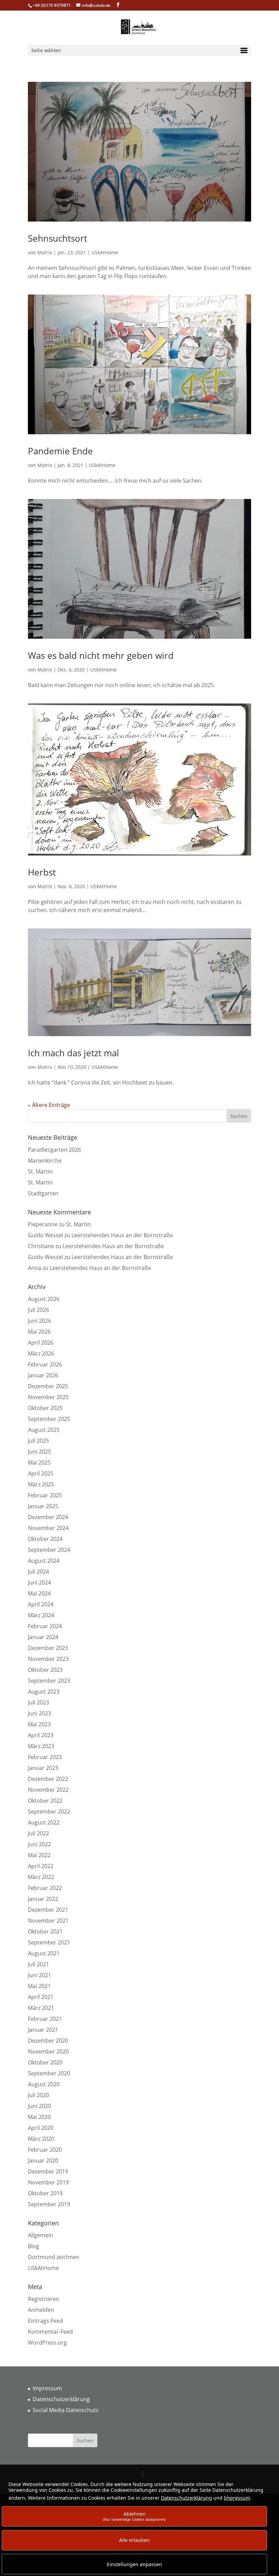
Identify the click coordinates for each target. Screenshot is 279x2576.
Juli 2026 (38, 1310)
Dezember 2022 (48, 1779)
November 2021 (48, 1921)
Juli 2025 (38, 1441)
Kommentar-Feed (50, 2332)
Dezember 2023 (48, 1648)
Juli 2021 (38, 1964)
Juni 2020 (39, 2106)
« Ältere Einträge (49, 1105)
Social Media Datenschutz (65, 2410)
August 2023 (44, 1692)
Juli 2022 (38, 1833)
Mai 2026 (39, 1332)
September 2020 (49, 2073)
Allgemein (40, 2235)
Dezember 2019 (48, 2171)
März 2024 (41, 1615)
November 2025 (48, 1397)
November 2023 (48, 1659)
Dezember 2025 (48, 1386)
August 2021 (44, 1953)
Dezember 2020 (48, 2041)
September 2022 (49, 1812)
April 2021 (41, 1997)
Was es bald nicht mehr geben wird (101, 655)
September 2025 (49, 1419)
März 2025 (41, 1484)
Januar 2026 (43, 1375)
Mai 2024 (39, 1593)
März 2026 (41, 1353)
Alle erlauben (134, 2540)
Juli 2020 (38, 2095)
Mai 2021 (39, 1986)
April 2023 (41, 1735)
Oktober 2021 (45, 1931)
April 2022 (41, 1866)
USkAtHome (105, 252)
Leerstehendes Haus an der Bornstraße (122, 1235)
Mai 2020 (39, 2117)
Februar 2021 (45, 2019)
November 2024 (48, 1528)
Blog (34, 2246)
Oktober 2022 (45, 1801)
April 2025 (41, 1473)
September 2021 (49, 1942)
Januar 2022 (43, 1899)
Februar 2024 (45, 1626)
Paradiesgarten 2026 (54, 1150)
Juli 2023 (38, 1702)
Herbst (42, 872)
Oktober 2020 (45, 2062)
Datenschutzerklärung (61, 2399)
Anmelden (41, 2310)
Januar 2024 (43, 1637)
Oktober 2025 (45, 1408)
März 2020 (41, 2139)
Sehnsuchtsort (58, 238)
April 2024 (41, 1604)
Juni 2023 (39, 1713)
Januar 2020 (43, 2161)
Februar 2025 (45, 1495)
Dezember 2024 (48, 1517)
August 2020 (44, 2084)
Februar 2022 (45, 1888)
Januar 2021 (43, 2030)
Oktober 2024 (45, 1539)
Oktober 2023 (45, 1670)
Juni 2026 (39, 1321)
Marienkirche (45, 1161)
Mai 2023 (39, 1724)
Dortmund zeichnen (54, 2257)
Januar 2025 (43, 1506)
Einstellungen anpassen (134, 2564)
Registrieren (44, 2299)
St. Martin (40, 1171)
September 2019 (49, 2204)
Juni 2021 (39, 1975)
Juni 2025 (39, 1452)
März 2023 (41, 1746)
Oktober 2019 (45, 2193)
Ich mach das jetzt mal (73, 1053)
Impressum (47, 2388)
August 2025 (44, 1430)
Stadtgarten (43, 1193)
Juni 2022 (39, 1844)
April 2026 (41, 1343)
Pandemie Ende (60, 451)
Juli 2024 (38, 1572)
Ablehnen (134, 2516)
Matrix (45, 252)
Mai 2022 (39, 1855)
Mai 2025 (39, 1463)
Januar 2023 (43, 1768)
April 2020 (41, 2128)
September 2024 (49, 1550)
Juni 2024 (39, 1582)
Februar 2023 (45, 1757)
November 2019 (48, 2182)
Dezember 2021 (48, 1910)
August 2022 (44, 1822)
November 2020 (48, 2051)
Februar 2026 (45, 1364)
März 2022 (41, 1877)
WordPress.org (47, 2343)
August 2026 (44, 1299)
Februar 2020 (45, 2150)
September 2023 (49, 1681)
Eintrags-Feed (45, 2321)
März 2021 (41, 2008)
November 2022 (48, 1790)
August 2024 (44, 1561)
